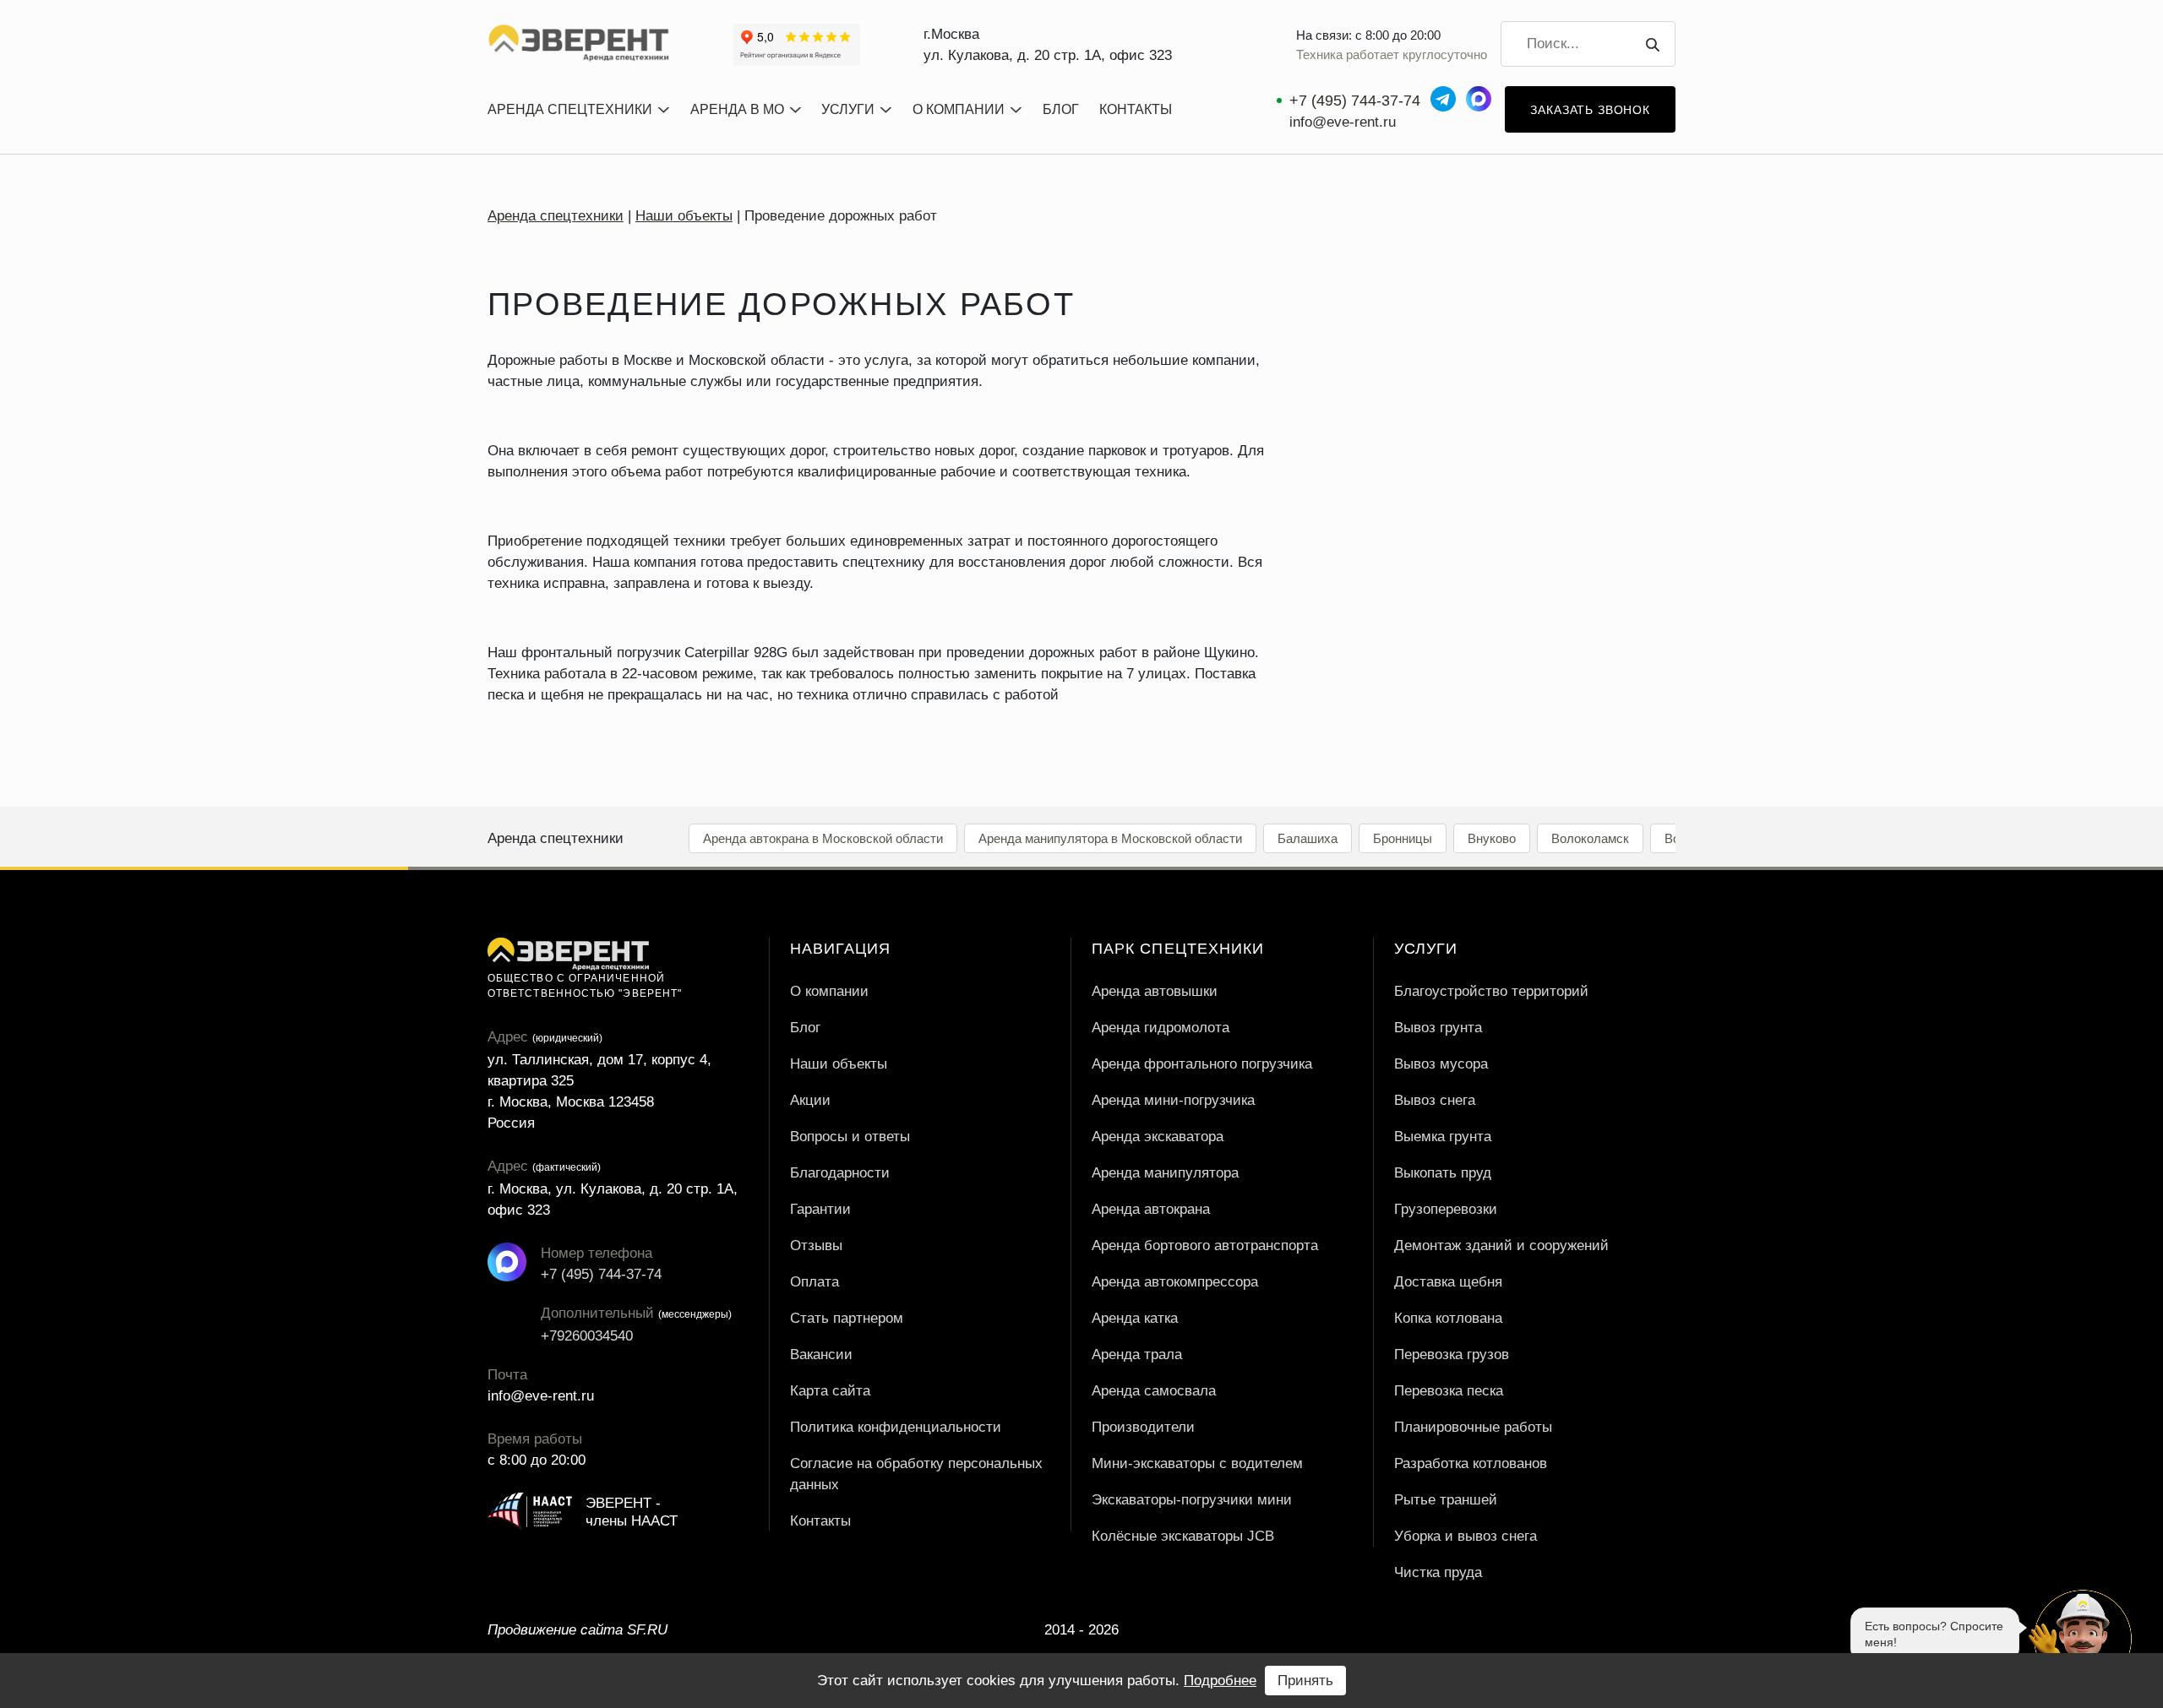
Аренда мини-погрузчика (1173, 1100)
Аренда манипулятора (1165, 1173)
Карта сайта (830, 1391)
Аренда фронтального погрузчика (1202, 1064)
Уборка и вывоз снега (1466, 1536)
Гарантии (820, 1209)
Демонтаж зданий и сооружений (1501, 1246)
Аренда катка (1135, 1318)
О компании (959, 109)
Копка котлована (1448, 1318)
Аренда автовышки (1155, 991)
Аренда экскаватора (1158, 1137)
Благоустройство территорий (1491, 991)
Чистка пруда (1438, 1572)
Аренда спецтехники (556, 216)
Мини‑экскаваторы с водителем (1197, 1463)
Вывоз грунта (1438, 1028)
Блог (1061, 109)
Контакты (1136, 109)
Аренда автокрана (1151, 1209)
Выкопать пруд (1443, 1173)
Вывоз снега (1435, 1100)
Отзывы (816, 1246)
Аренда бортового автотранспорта (1205, 1246)
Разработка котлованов (1471, 1463)
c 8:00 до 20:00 (537, 1460)
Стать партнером (847, 1318)
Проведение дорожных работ (841, 216)
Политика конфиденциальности (896, 1427)
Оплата (815, 1282)
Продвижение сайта (578, 1630)
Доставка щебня (1448, 1282)
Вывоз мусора (1441, 1064)
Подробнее (1220, 1681)
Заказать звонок (1590, 110)
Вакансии (821, 1354)
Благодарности (840, 1173)
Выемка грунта (1443, 1137)
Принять (1305, 1681)
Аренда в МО (737, 109)
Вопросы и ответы (850, 1137)
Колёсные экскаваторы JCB (1183, 1536)
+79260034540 (560, 1336)
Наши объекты (684, 216)
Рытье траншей (1446, 1500)
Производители (1143, 1427)
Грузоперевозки (1446, 1209)
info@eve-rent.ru (1343, 122)
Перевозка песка (1449, 1391)
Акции (810, 1100)
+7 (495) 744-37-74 (1355, 101)
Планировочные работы (1473, 1427)
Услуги (848, 109)
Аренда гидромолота (1161, 1028)
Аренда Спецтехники (570, 109)
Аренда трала (1137, 1354)
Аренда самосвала (1154, 1391)
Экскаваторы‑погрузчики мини (1192, 1500)
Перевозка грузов (1452, 1354)
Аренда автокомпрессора (1175, 1282)
